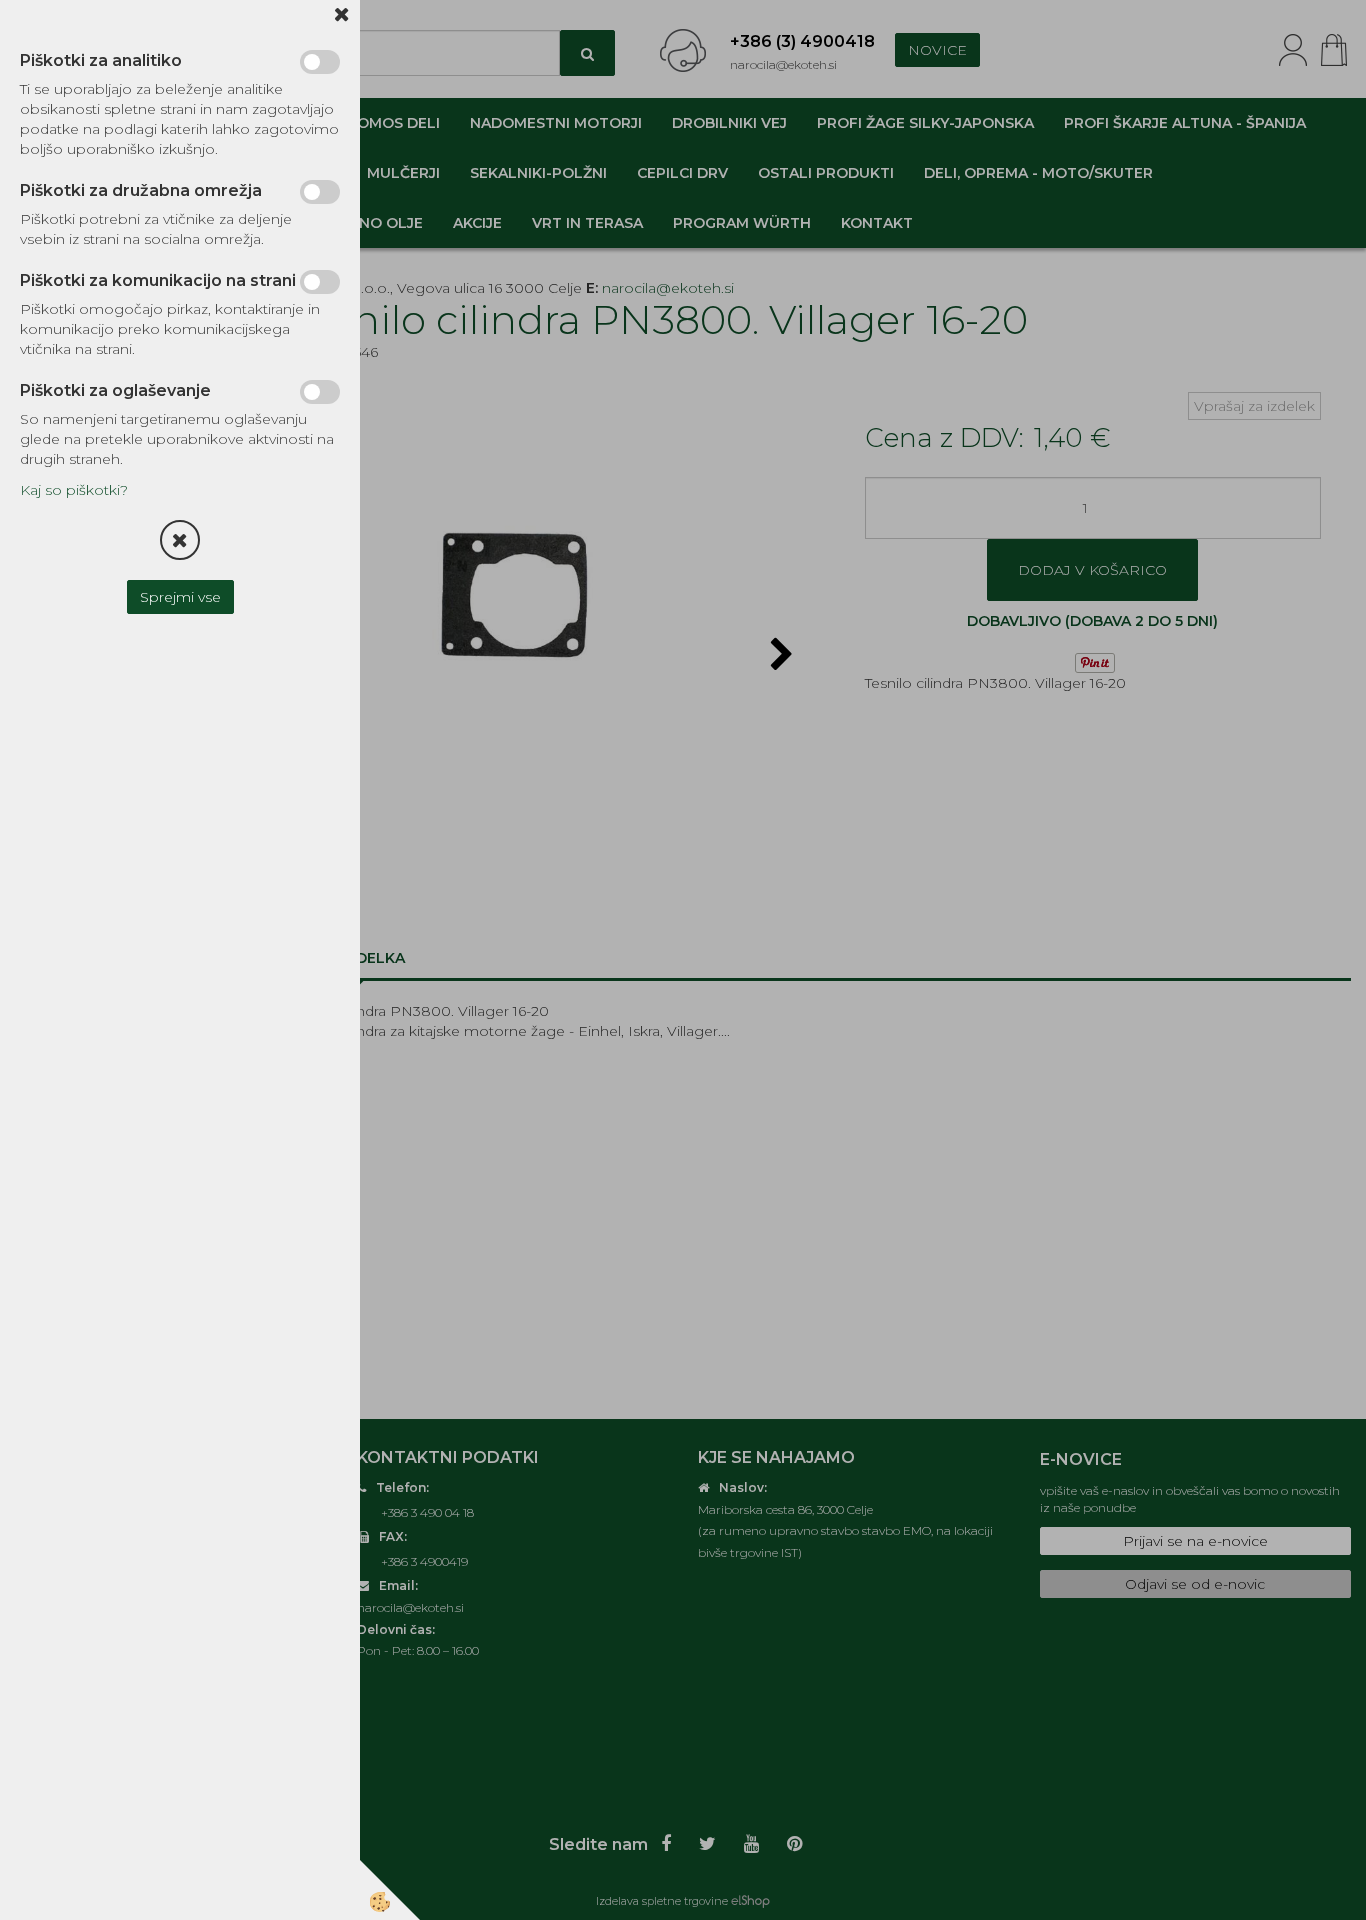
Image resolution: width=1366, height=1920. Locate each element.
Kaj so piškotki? (74, 490)
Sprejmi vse (180, 597)
